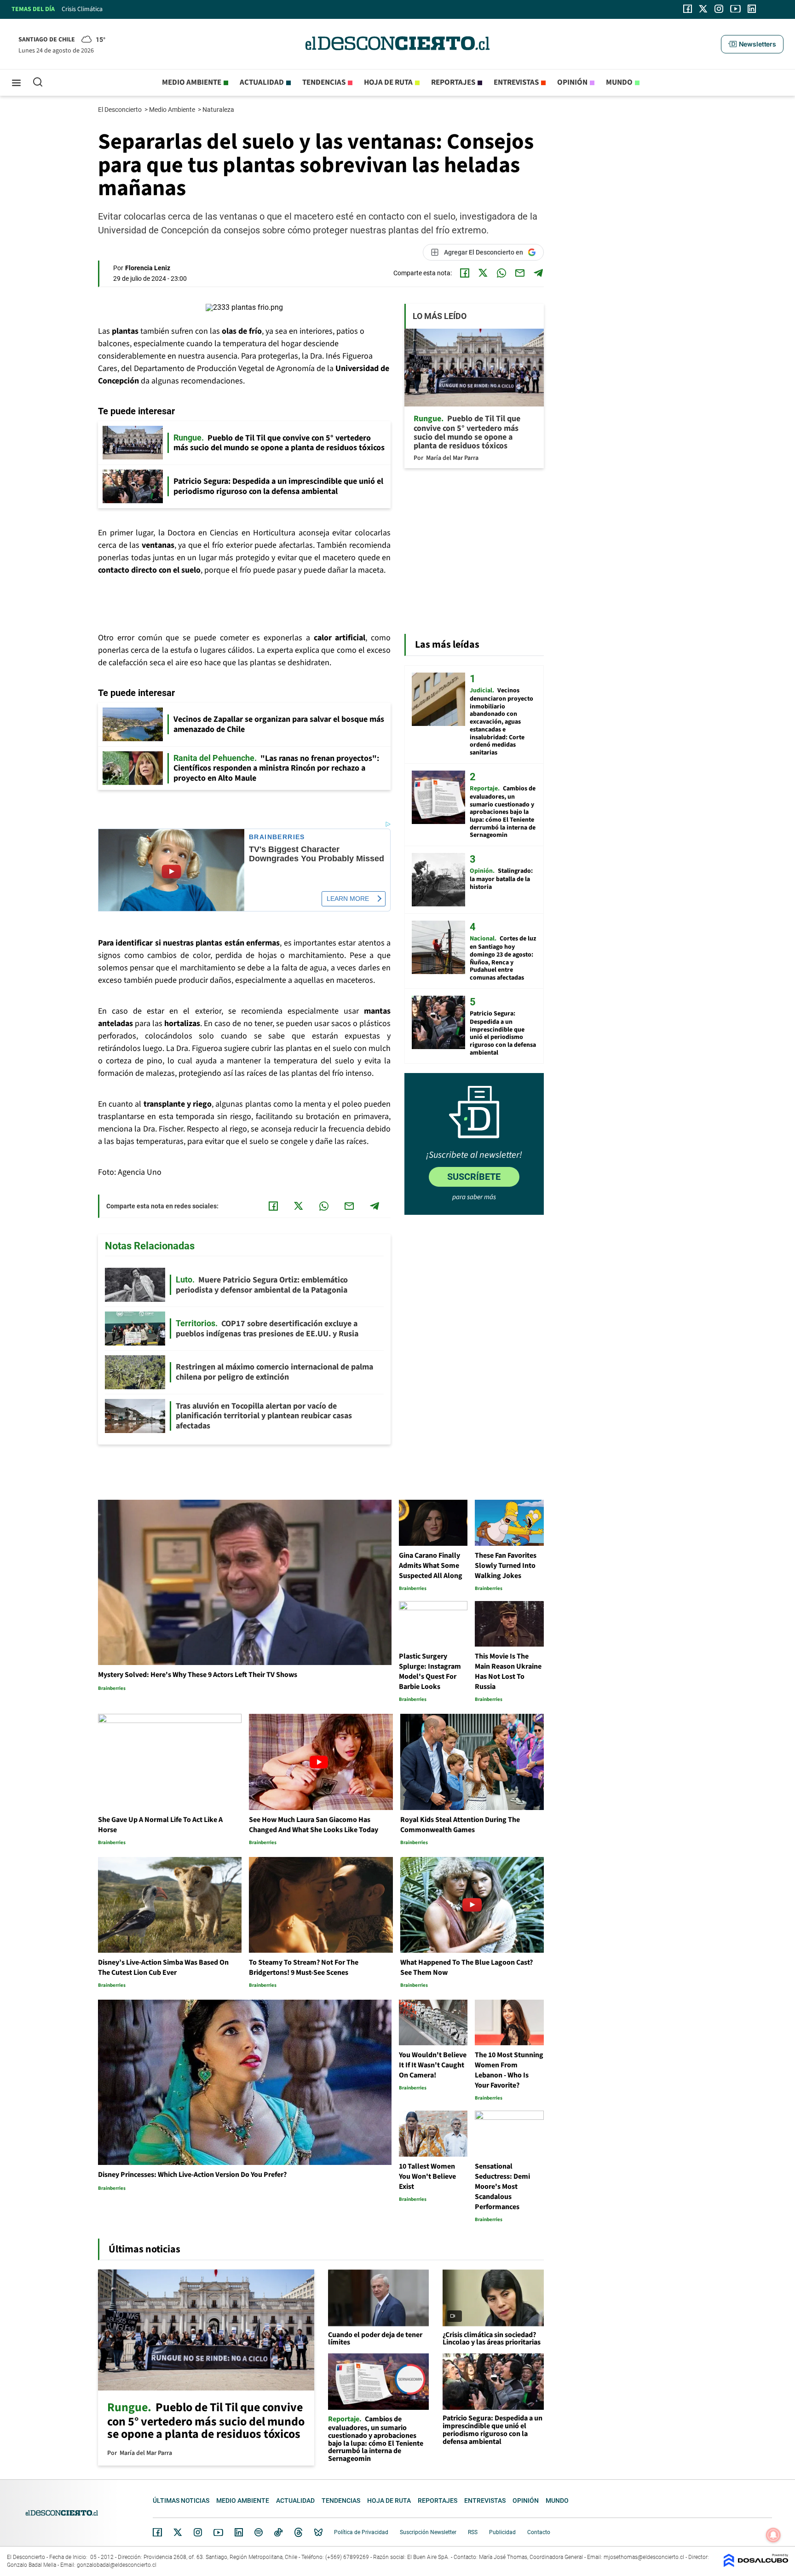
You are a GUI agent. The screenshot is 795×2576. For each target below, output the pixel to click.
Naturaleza (219, 110)
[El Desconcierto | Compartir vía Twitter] (483, 273)
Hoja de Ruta (388, 82)
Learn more (348, 899)
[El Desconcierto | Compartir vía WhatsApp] (501, 273)
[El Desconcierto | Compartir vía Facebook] (465, 273)
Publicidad (502, 2532)
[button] (752, 44)
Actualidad (262, 82)
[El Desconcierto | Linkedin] (752, 9)
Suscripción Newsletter (428, 2532)
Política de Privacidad (361, 2532)
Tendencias (324, 82)
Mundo (619, 82)
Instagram (198, 2532)
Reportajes (453, 82)
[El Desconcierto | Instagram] (719, 9)
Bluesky (318, 2532)
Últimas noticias (181, 2501)
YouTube (218, 2532)
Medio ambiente (192, 82)
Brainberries (277, 837)
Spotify (259, 2532)
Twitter (178, 2532)
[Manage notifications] (773, 2535)
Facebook (157, 2532)
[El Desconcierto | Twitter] (703, 9)
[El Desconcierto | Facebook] (688, 9)
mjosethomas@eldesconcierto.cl (644, 2557)
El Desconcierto (121, 110)
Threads (299, 2532)
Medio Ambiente (173, 110)
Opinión (572, 82)
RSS (473, 2532)
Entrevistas (516, 82)
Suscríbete (474, 1177)
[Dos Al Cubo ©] (756, 2565)
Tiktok (278, 2532)
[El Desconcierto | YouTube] (735, 9)
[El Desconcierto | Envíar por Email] (520, 273)
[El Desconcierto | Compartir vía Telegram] (538, 273)
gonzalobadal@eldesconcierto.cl (117, 2565)
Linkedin (239, 2532)
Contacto (539, 2532)
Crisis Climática (82, 9)
